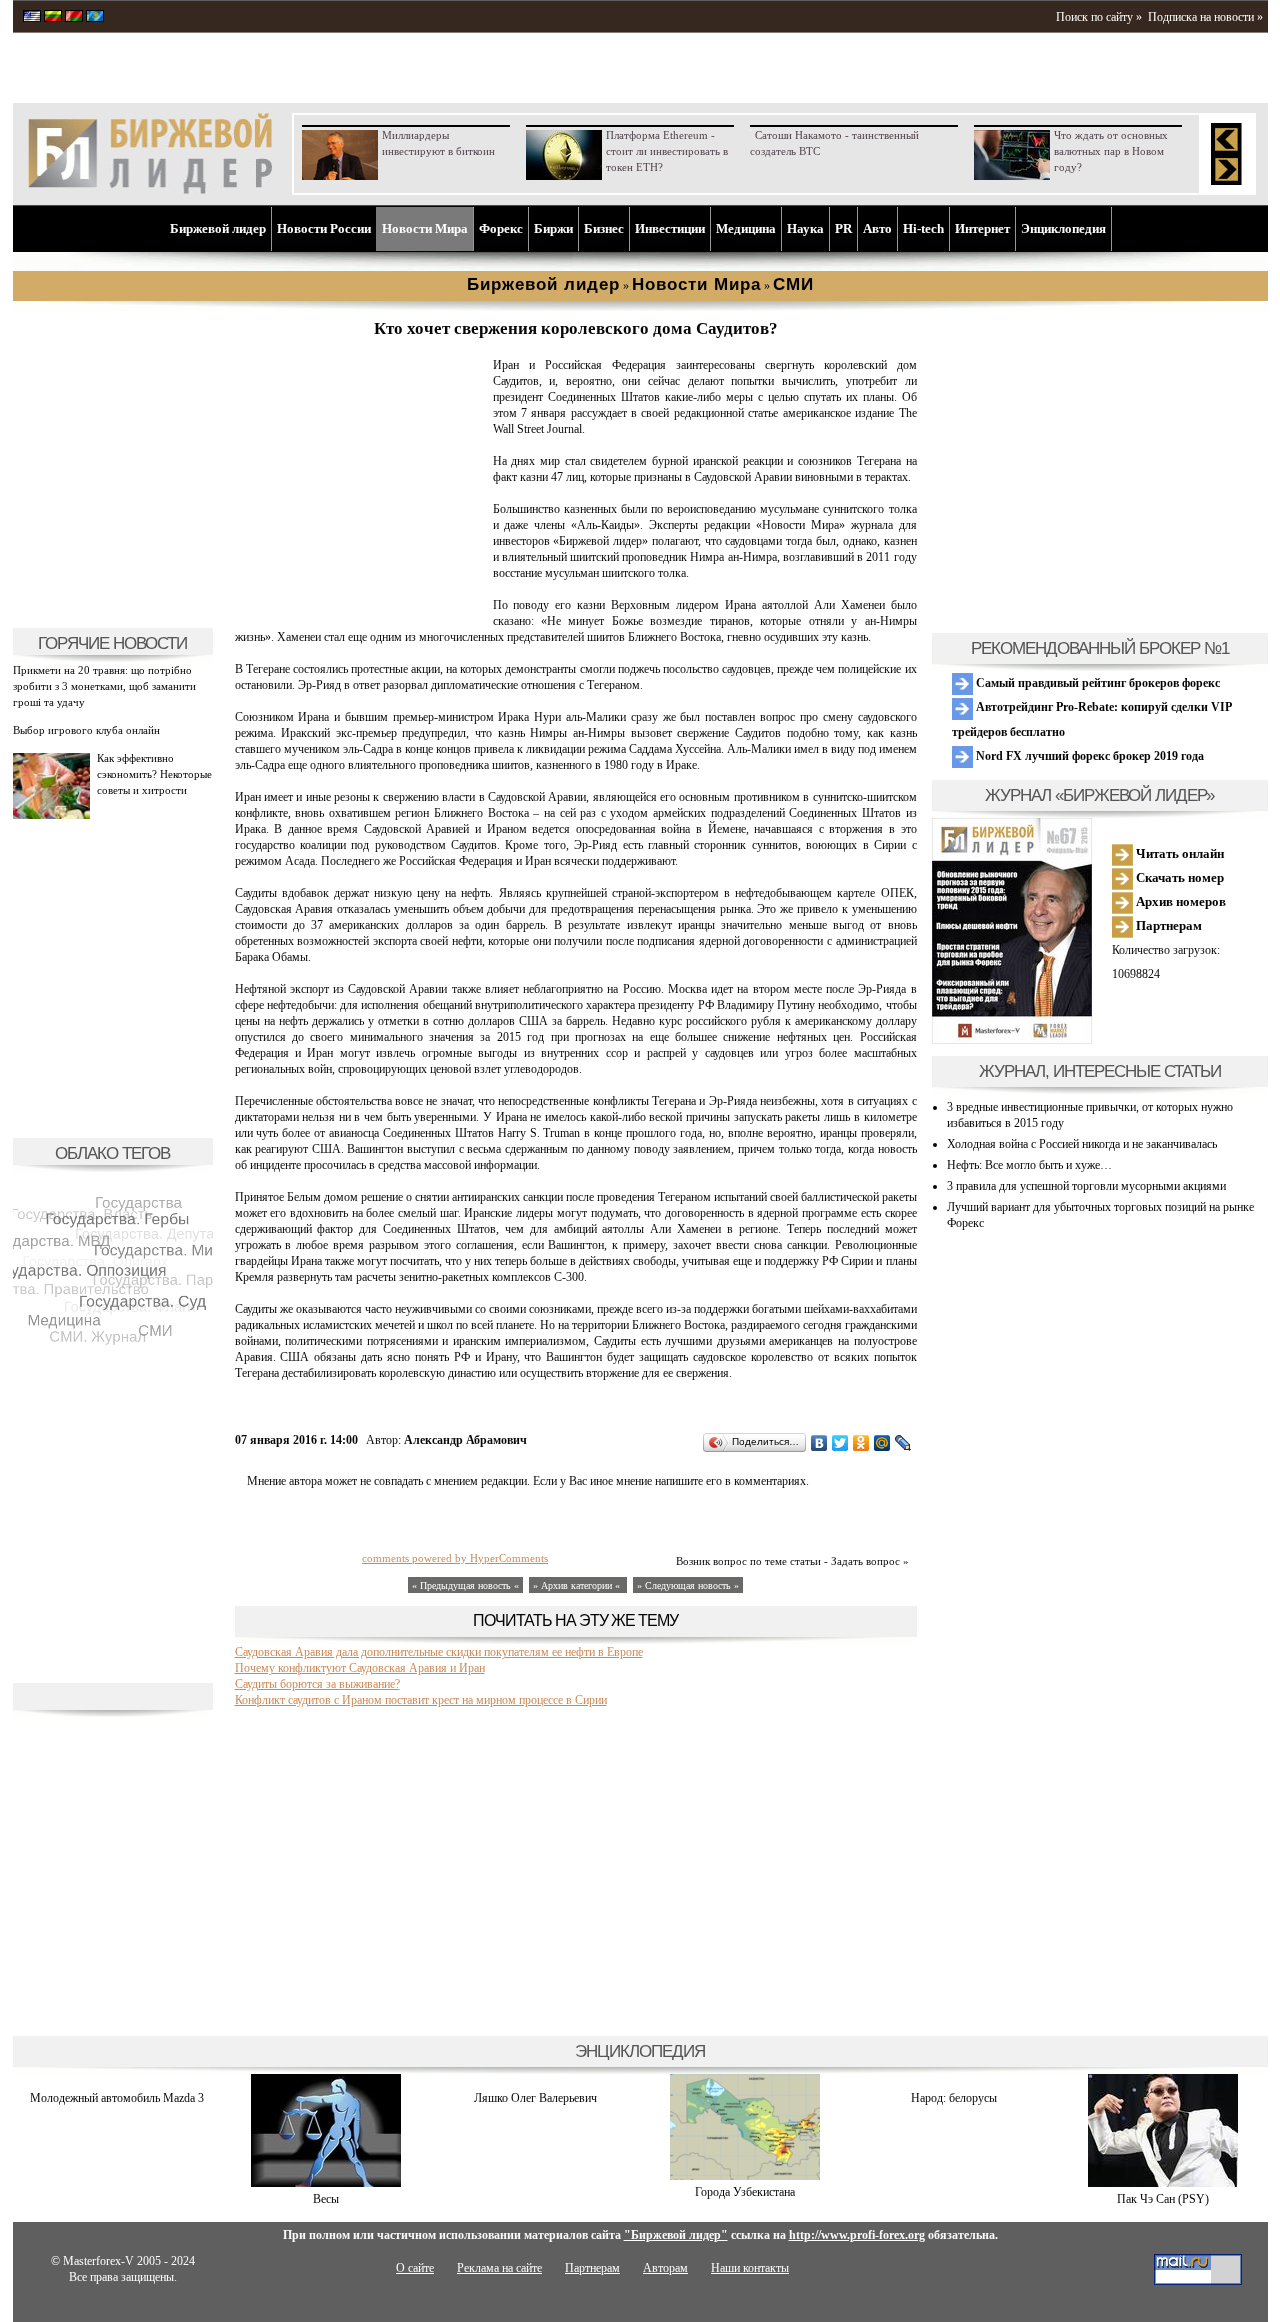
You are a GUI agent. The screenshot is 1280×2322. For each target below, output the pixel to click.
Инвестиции (670, 228)
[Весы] (326, 2183)
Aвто (877, 228)
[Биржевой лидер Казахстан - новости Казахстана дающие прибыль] (95, 18)
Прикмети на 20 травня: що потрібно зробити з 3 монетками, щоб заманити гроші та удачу (104, 686)
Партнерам (1167, 925)
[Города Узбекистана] (745, 2176)
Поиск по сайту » (1099, 17)
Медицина (746, 228)
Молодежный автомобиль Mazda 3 (117, 2098)
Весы (326, 2199)
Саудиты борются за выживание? (317, 1684)
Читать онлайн (1178, 853)
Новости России (324, 228)
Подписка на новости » (1205, 17)
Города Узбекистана (745, 2192)
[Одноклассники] (861, 1443)
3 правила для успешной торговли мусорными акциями (1086, 1186)
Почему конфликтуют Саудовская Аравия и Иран (360, 1668)
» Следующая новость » (688, 1585)
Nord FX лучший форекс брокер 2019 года (1088, 756)
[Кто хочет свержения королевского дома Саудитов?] (360, 606)
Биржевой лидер (218, 228)
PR (843, 228)
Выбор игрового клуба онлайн (86, 730)
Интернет (982, 228)
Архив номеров (1179, 901)
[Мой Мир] (882, 1443)
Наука (805, 228)
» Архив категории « (578, 1585)
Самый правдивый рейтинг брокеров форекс (1096, 683)
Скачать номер (1178, 877)
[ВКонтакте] (819, 1443)
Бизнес (604, 228)
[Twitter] (840, 1443)
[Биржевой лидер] (150, 190)
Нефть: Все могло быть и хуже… (1029, 1165)
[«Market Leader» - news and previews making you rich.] (32, 18)
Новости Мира (425, 228)
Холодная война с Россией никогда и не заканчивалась (1082, 1144)
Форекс (501, 228)
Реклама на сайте (499, 2268)
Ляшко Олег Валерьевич (535, 2098)
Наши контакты (750, 2268)
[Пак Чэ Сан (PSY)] (1163, 2183)
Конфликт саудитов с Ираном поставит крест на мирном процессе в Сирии (421, 1700)
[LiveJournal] (903, 1443)
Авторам (665, 2268)
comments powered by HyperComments (455, 1558)
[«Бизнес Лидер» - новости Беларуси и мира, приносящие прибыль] (74, 18)
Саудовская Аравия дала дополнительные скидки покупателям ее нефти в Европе (439, 1652)
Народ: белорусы (954, 2098)
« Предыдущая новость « (465, 1585)
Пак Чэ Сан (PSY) (1163, 2199)
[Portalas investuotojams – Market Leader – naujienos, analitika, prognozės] (53, 18)
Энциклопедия (1063, 228)
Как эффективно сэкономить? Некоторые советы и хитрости (154, 774)
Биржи (553, 228)
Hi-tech (923, 228)
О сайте (415, 2268)
